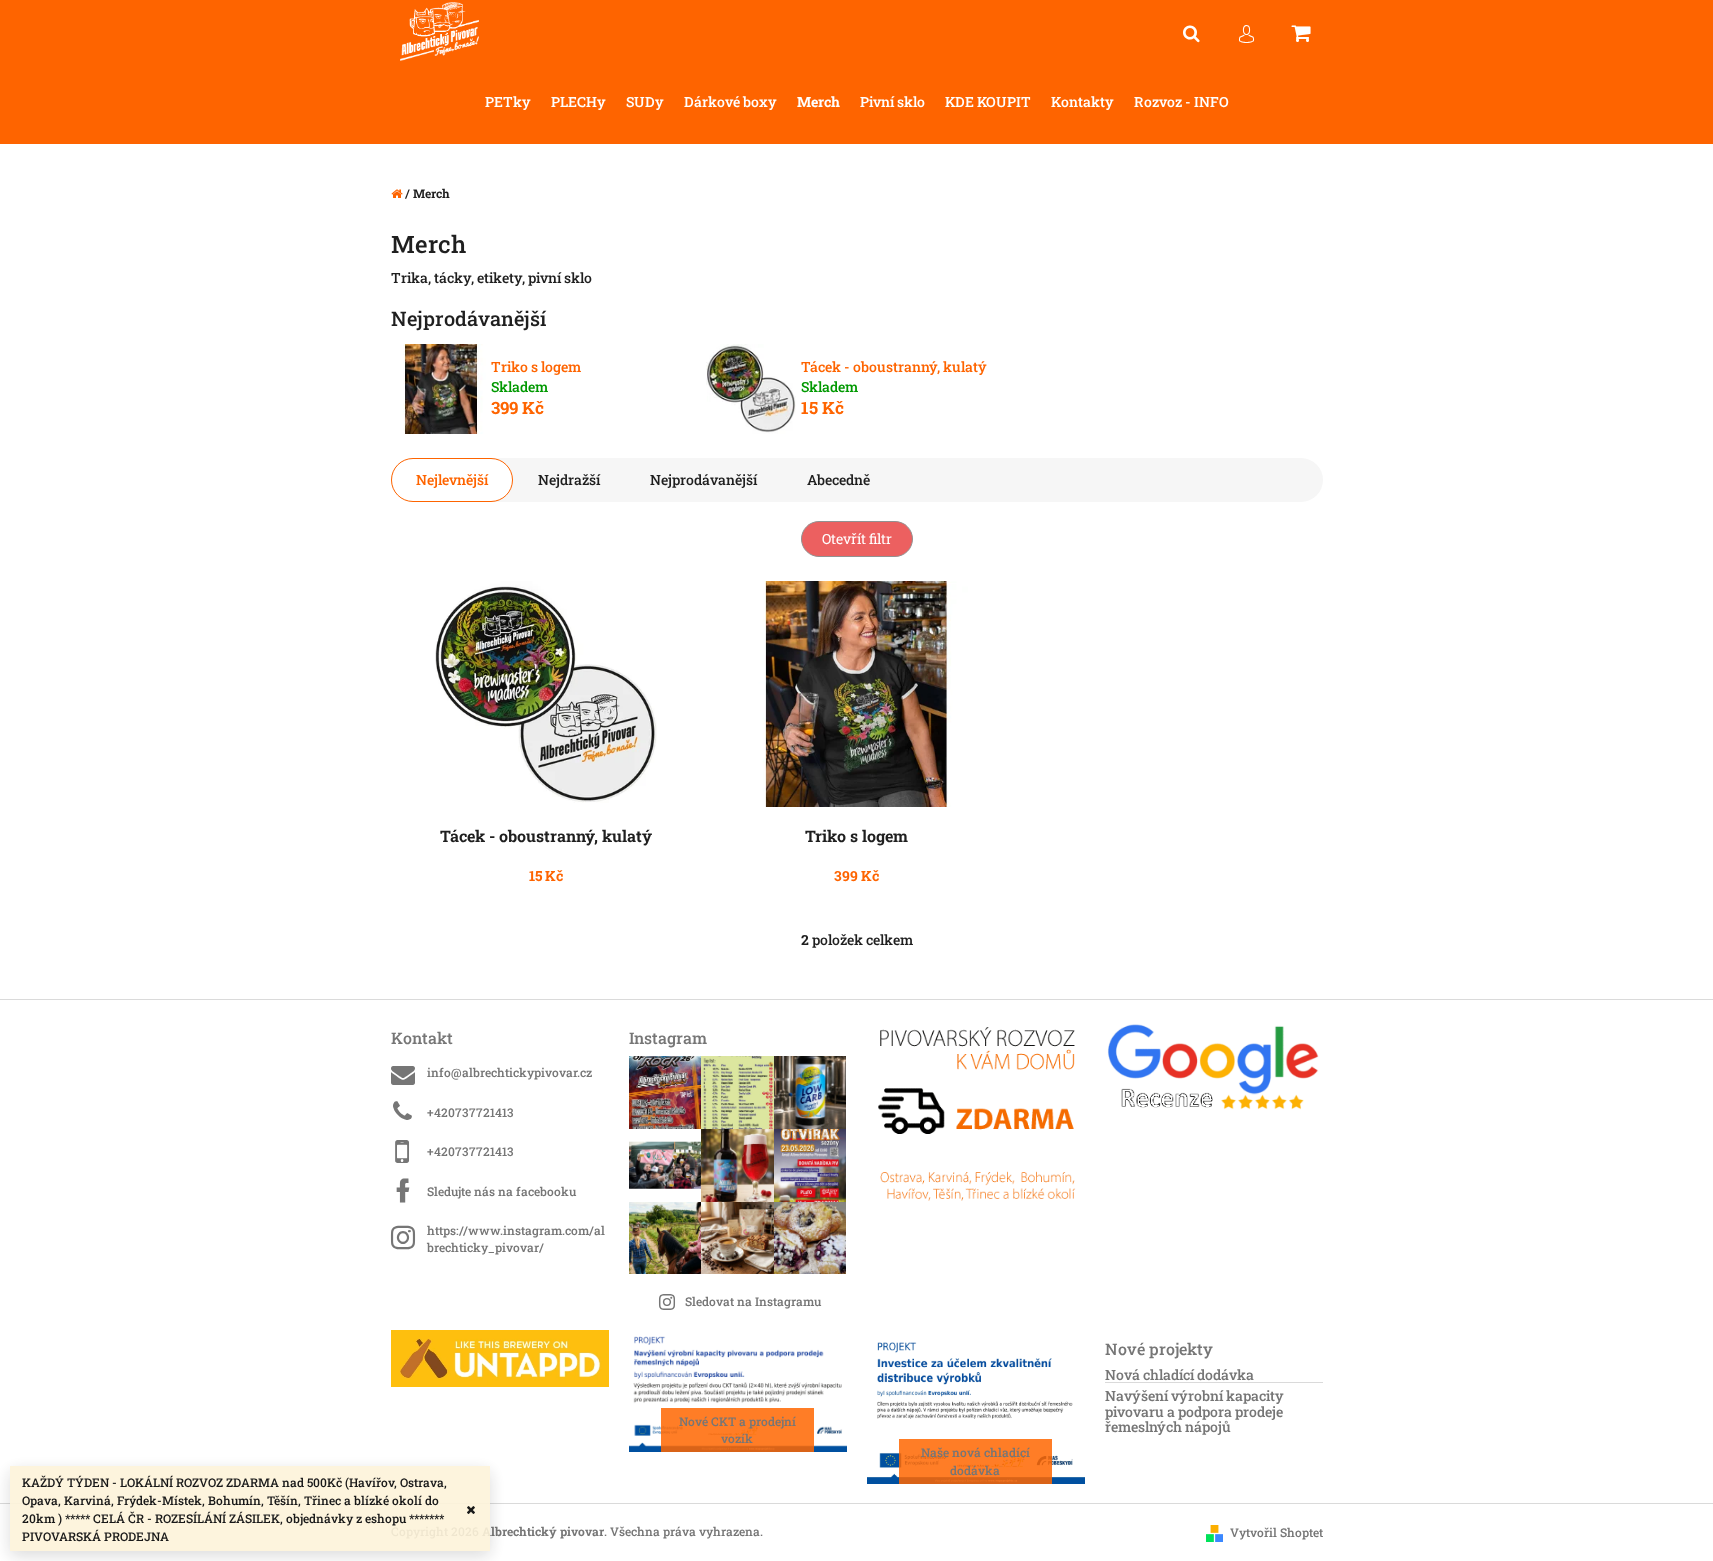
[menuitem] (508, 102)
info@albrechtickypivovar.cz (509, 1072)
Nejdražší (569, 479)
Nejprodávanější (703, 479)
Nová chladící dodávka (1179, 1374)
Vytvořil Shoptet (1276, 1532)
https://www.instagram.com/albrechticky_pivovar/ (516, 1238)
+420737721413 (470, 1112)
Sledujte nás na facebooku (501, 1191)
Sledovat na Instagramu (753, 1301)
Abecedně (838, 479)
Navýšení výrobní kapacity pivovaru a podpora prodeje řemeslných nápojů (1194, 1411)
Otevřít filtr (857, 538)
